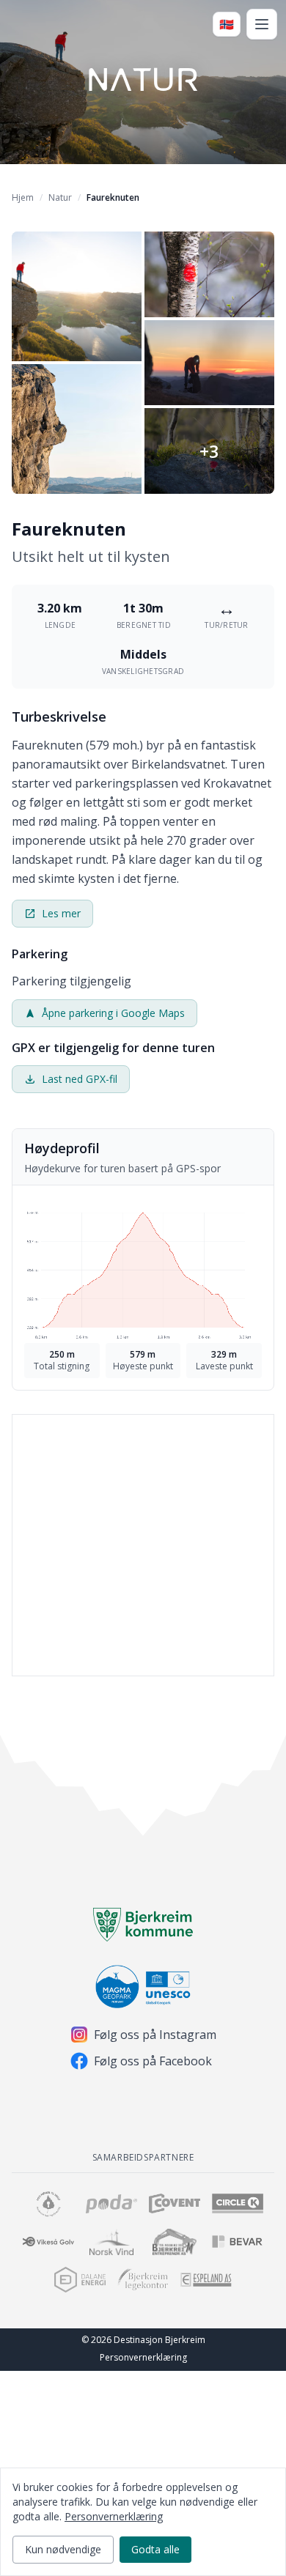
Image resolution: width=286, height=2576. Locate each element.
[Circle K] (238, 2204)
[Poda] (111, 2204)
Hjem (23, 197)
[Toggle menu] (262, 24)
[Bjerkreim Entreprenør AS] (175, 2242)
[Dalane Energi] (80, 2280)
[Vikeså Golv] (48, 2242)
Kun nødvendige (63, 2549)
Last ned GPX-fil (80, 1079)
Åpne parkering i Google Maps (113, 1013)
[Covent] (175, 2204)
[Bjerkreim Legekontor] (143, 2280)
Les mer (61, 913)
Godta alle (155, 2549)
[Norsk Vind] (111, 2242)
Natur (60, 197)
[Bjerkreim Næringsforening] (48, 2204)
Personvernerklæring (143, 2357)
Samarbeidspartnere (143, 2157)
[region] (143, 1561)
